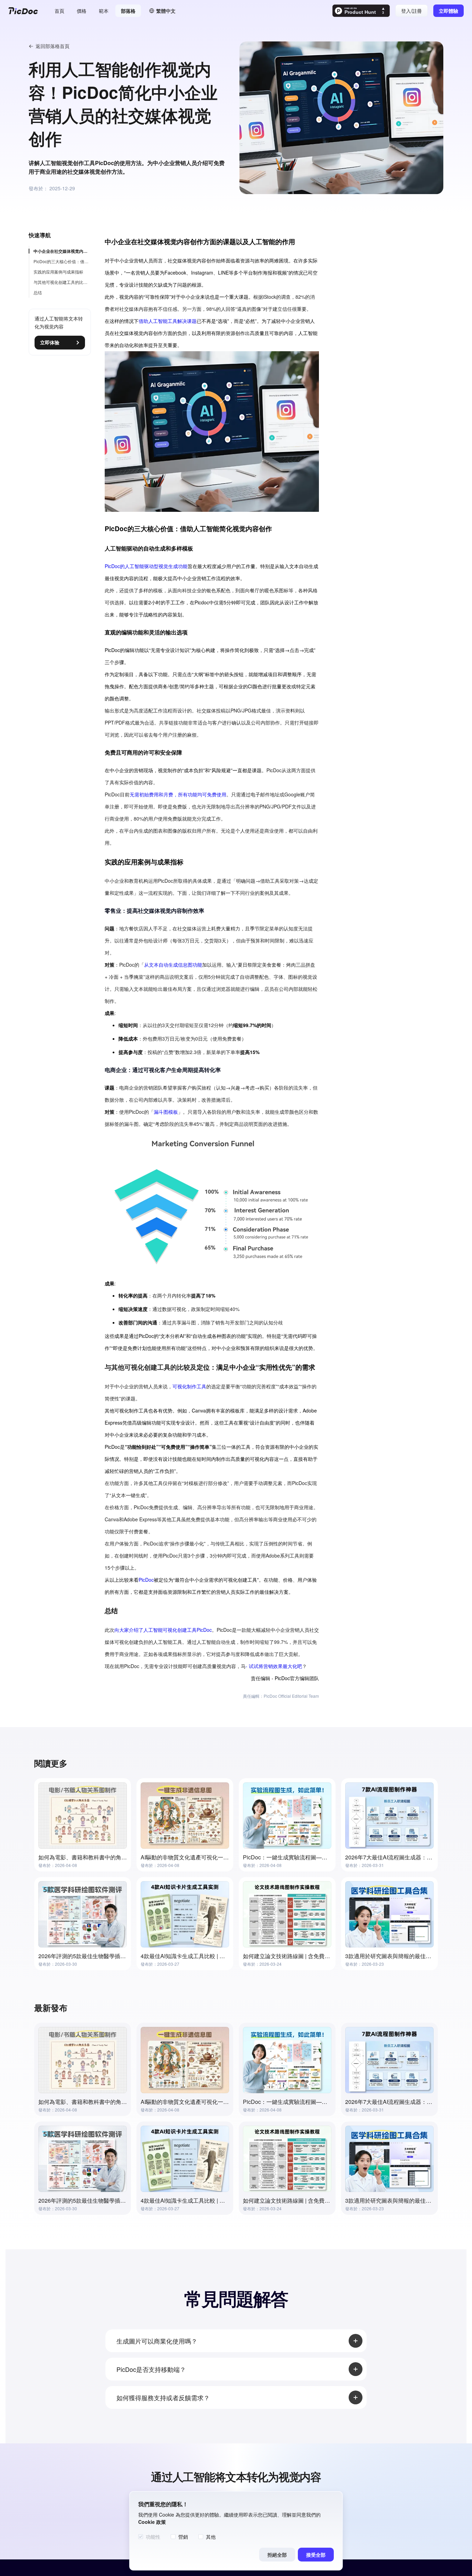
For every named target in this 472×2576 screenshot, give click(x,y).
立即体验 (50, 343)
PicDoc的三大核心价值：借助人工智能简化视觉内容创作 (62, 261)
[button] (162, 11)
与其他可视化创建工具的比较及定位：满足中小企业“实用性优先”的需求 (62, 282)
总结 (38, 292)
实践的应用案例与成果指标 (58, 272)
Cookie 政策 (152, 2522)
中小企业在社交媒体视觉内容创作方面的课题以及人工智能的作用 (62, 251)
